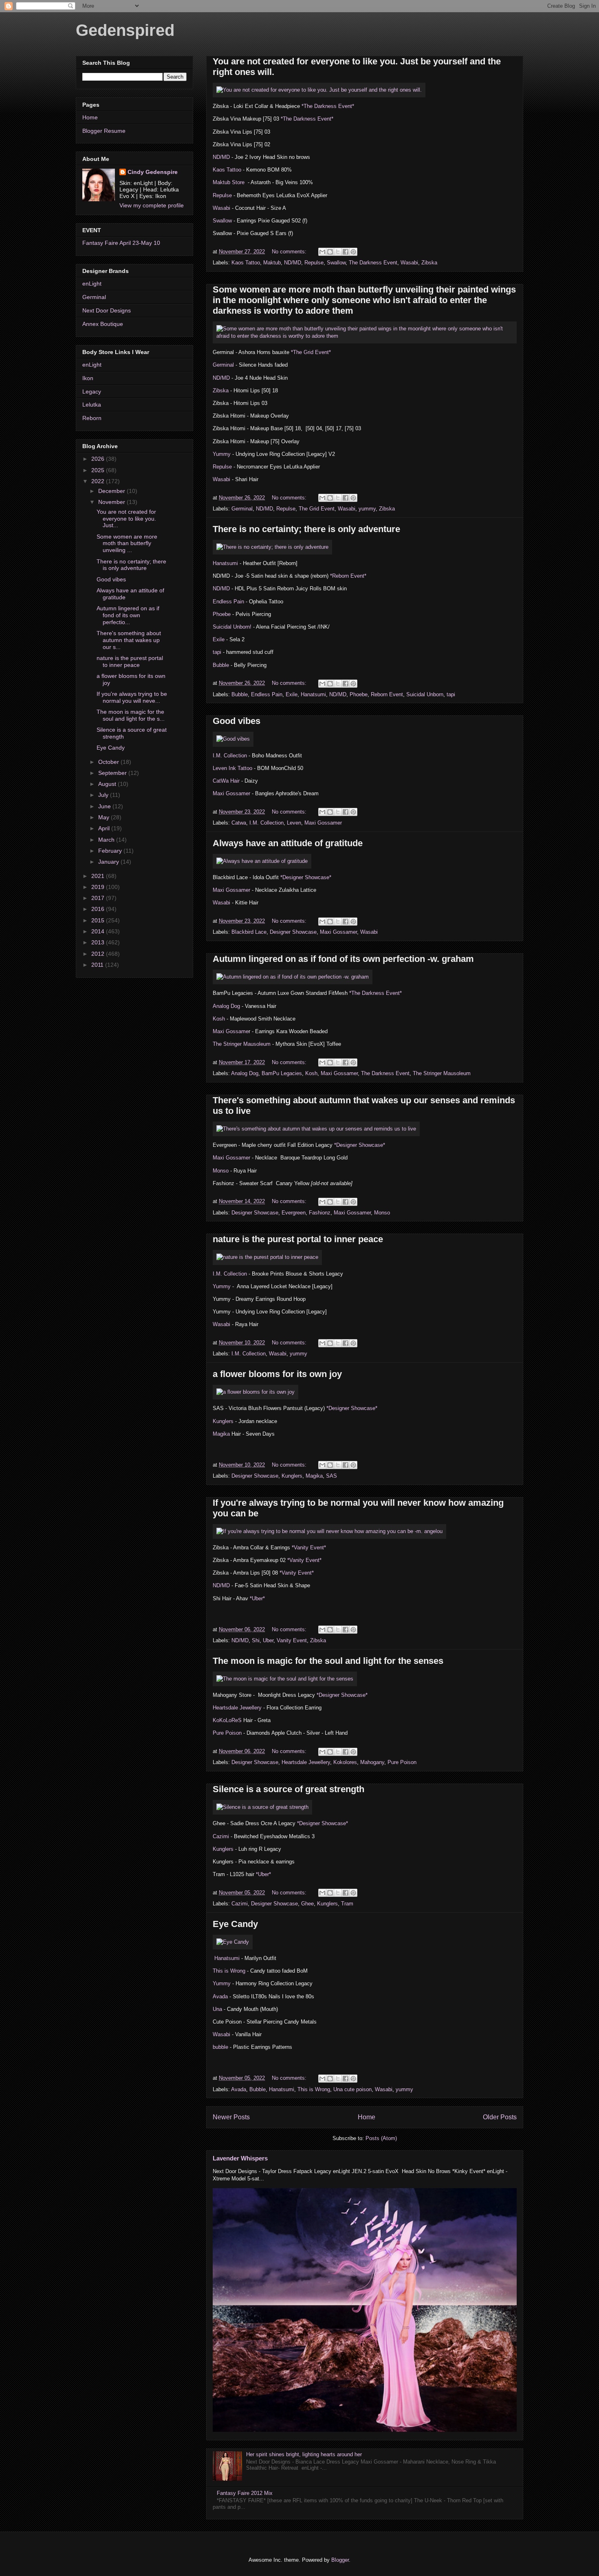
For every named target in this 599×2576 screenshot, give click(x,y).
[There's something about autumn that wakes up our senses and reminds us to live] (316, 1129)
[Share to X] (338, 252)
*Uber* (257, 1598)
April (105, 828)
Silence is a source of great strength (288, 1789)
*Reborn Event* (348, 576)
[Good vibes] (233, 739)
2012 (99, 954)
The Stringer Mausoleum (242, 1044)
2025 (99, 470)
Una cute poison (352, 2089)
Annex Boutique (103, 324)
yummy (367, 509)
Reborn (92, 418)
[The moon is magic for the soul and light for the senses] (285, 1679)
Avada (220, 1996)
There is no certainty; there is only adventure (306, 529)
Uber (268, 1640)
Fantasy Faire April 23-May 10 (121, 243)
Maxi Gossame (231, 1031)
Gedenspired (125, 30)
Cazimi (221, 1836)
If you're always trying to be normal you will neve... (132, 697)
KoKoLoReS (228, 1720)
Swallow (222, 221)
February (111, 851)
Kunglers (224, 1421)
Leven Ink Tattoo (232, 768)
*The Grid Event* (311, 352)
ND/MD (221, 157)
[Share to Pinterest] (353, 252)
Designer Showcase (293, 932)
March (107, 840)
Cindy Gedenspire (153, 172)
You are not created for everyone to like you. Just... (126, 519)
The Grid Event (317, 509)
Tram (347, 1904)
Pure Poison (227, 1733)
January (109, 862)
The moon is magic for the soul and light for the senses (328, 1661)
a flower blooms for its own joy (277, 1374)
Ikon (88, 378)
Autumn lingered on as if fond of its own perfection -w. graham (343, 959)
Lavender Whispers (240, 2158)
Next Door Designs (107, 310)
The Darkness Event (373, 263)
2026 (99, 459)
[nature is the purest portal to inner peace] (267, 1257)
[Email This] (322, 252)
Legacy (92, 392)
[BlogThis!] (330, 252)
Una (218, 2009)
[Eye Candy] (233, 1942)
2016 (99, 909)
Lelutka (92, 405)
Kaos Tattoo (228, 170)
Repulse (222, 195)
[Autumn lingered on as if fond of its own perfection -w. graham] (293, 977)
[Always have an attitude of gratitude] (262, 861)
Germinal (223, 365)
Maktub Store (229, 182)
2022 (99, 481)
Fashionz (320, 1213)
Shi (256, 1640)
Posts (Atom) (381, 2138)
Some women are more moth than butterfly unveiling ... (127, 543)
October (109, 762)
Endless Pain (228, 602)
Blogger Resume (104, 131)
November (112, 502)
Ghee (307, 1904)
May (105, 817)
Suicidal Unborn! (233, 627)
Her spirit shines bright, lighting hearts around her (304, 2454)
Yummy (222, 454)
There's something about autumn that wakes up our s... (129, 640)
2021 (99, 876)
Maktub (272, 263)
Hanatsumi (226, 563)
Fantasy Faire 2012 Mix (245, 2493)
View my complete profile (152, 205)
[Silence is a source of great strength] (262, 1807)
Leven (294, 823)
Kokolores (345, 1762)
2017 (99, 898)
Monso (221, 1171)
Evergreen (294, 1213)
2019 (99, 887)
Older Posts (500, 2117)
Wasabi (221, 208)
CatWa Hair (226, 781)
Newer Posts (231, 2117)
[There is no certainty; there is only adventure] (272, 547)
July (104, 795)
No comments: (290, 252)
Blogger (340, 2560)
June (105, 806)
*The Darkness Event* (328, 106)
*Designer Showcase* (306, 877)
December (112, 491)
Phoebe (222, 614)
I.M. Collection (231, 756)
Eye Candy (235, 1924)
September (113, 773)
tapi (217, 652)
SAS (331, 1476)
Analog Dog (226, 1006)
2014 (99, 931)
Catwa (239, 823)
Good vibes (237, 721)
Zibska (429, 263)
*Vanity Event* (309, 1548)
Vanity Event (292, 1640)
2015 (99, 920)
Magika (222, 1434)
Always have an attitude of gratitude (288, 843)
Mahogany (372, 1762)
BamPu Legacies (282, 1073)
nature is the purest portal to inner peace (298, 1239)
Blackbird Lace (249, 932)
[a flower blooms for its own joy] (255, 1392)
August (108, 784)
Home (367, 2117)
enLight (92, 284)
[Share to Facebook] (346, 252)
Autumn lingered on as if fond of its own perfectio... (128, 615)
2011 (98, 965)
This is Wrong (229, 1971)
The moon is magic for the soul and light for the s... (131, 715)
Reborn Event (387, 694)
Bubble (222, 665)
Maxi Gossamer (232, 793)
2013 (99, 942)
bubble (220, 2047)
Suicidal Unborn (425, 694)
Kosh (219, 1019)
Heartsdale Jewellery (237, 1708)
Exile (219, 639)
